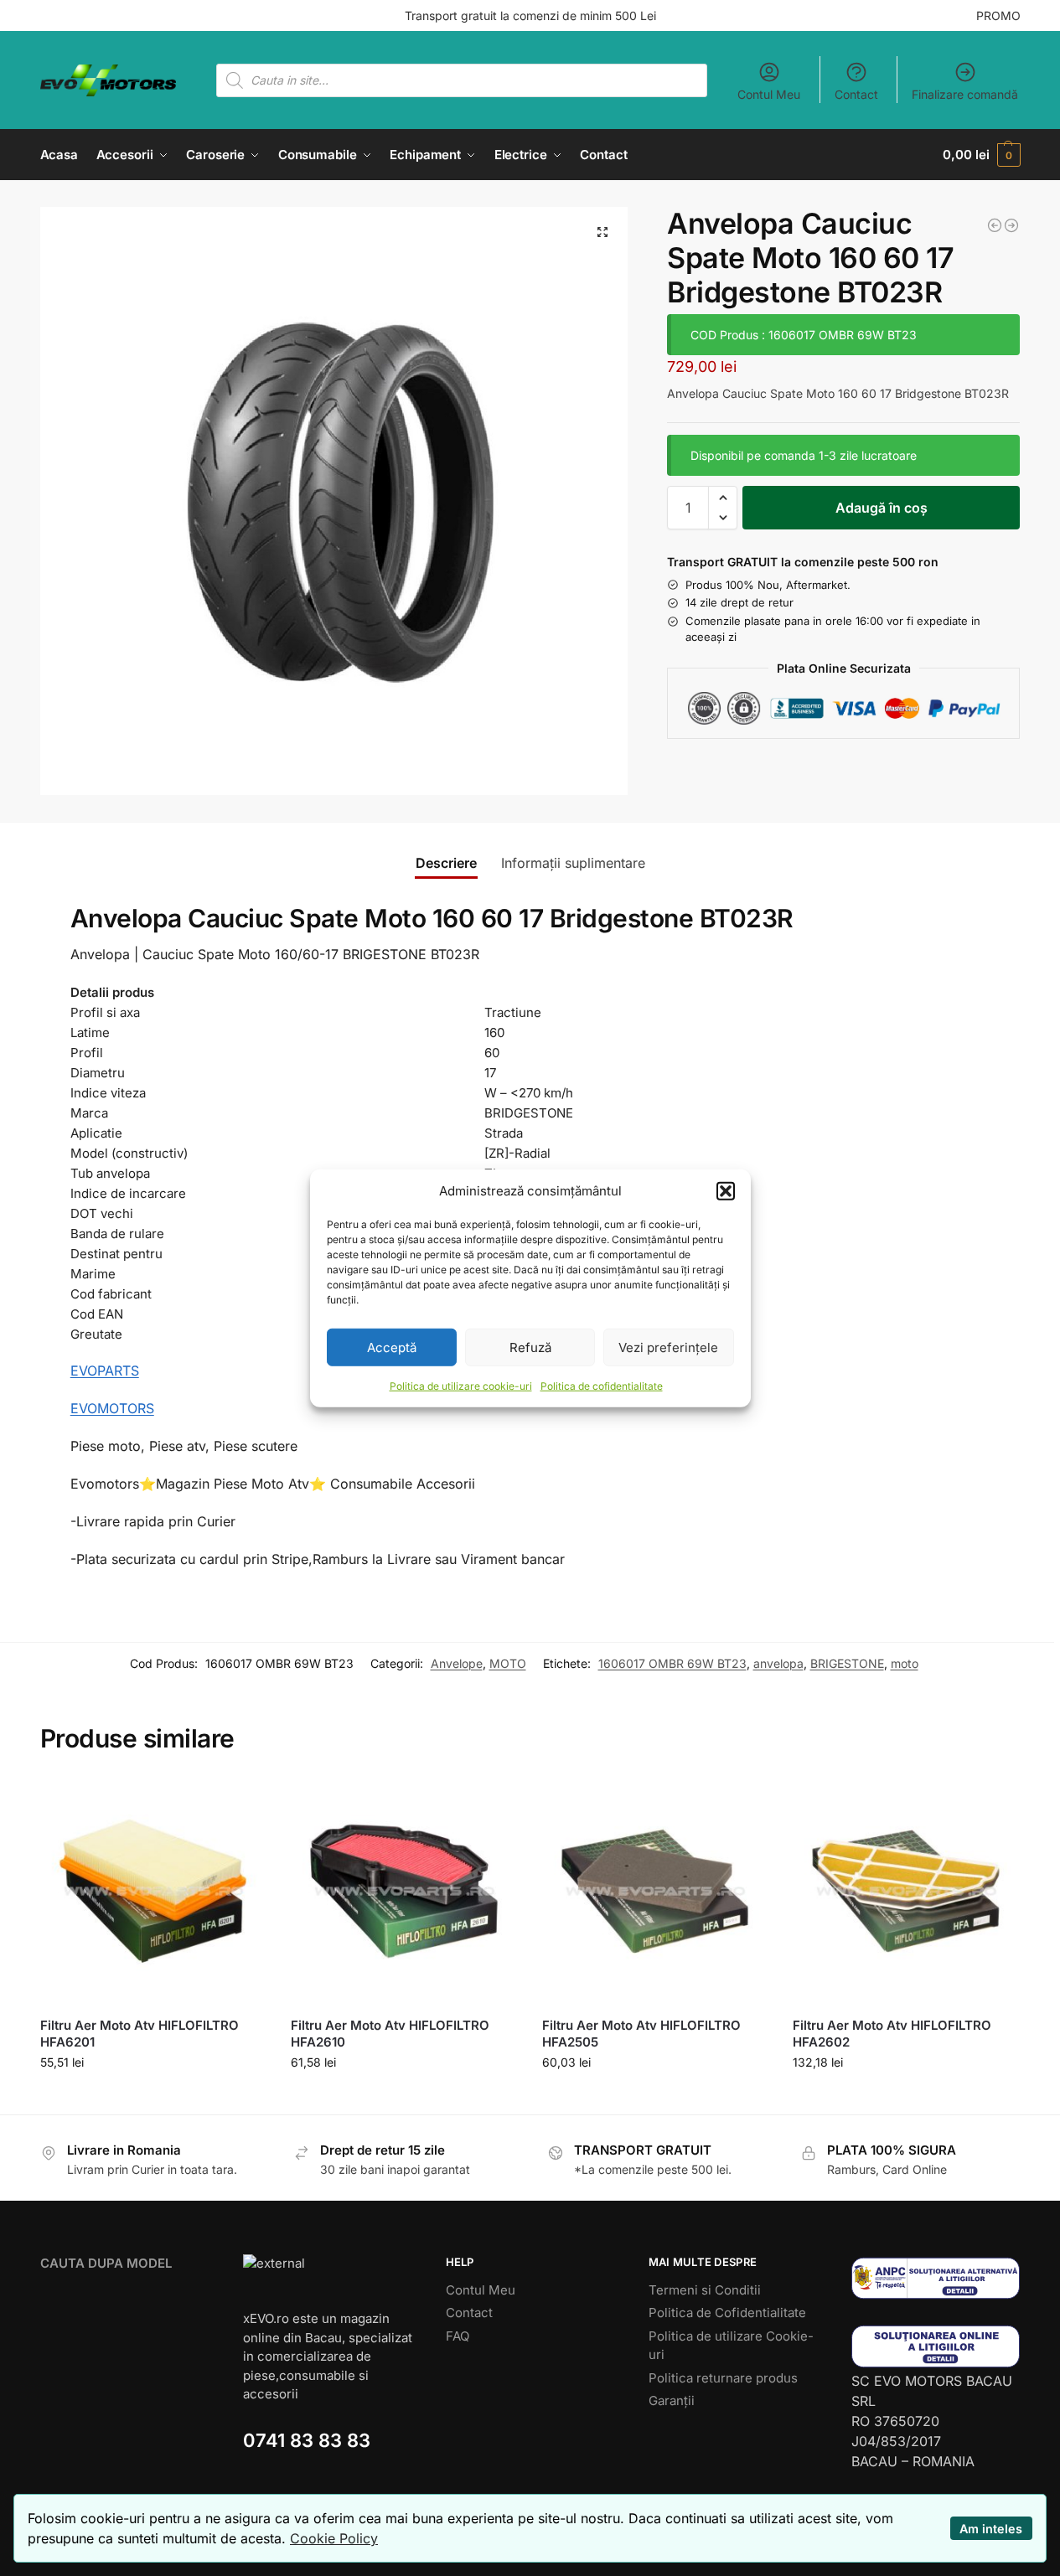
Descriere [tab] (446, 863)
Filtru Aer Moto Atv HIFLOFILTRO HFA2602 (892, 2034)
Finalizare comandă (965, 94)
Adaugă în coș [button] (153, 2097)
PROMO (998, 15)
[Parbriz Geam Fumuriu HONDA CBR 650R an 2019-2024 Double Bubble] (1011, 225)
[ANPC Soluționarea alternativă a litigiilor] (936, 2278)
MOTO (508, 1663)
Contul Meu (769, 94)
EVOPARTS (105, 1371)
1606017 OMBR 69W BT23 (672, 1663)
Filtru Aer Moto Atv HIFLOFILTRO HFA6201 (140, 2034)
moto (905, 1663)
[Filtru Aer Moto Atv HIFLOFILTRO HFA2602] (906, 1892)
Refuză (530, 1347)
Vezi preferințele (668, 1347)
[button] (726, 1191)
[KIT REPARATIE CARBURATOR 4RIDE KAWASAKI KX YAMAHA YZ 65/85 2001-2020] (995, 225)
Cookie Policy (334, 2538)
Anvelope (457, 1663)
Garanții (672, 2400)
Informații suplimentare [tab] (573, 863)
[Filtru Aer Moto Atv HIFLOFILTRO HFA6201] (153, 1892)
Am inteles (991, 2529)
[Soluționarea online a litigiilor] (936, 2346)
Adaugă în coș (882, 508)
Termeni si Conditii (705, 2290)
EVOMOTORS (112, 1408)
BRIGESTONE (847, 1663)
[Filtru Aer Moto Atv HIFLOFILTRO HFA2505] (655, 1892)
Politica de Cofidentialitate (727, 2313)
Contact (856, 94)
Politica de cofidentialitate (602, 1386)
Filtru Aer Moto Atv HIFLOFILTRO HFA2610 (390, 2034)
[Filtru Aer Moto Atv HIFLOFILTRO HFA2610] (404, 1892)
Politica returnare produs (723, 2378)
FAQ (458, 2336)
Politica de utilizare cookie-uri (461, 1386)
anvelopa (778, 1663)
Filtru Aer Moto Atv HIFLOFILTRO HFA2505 (641, 2034)
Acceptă (392, 1347)
